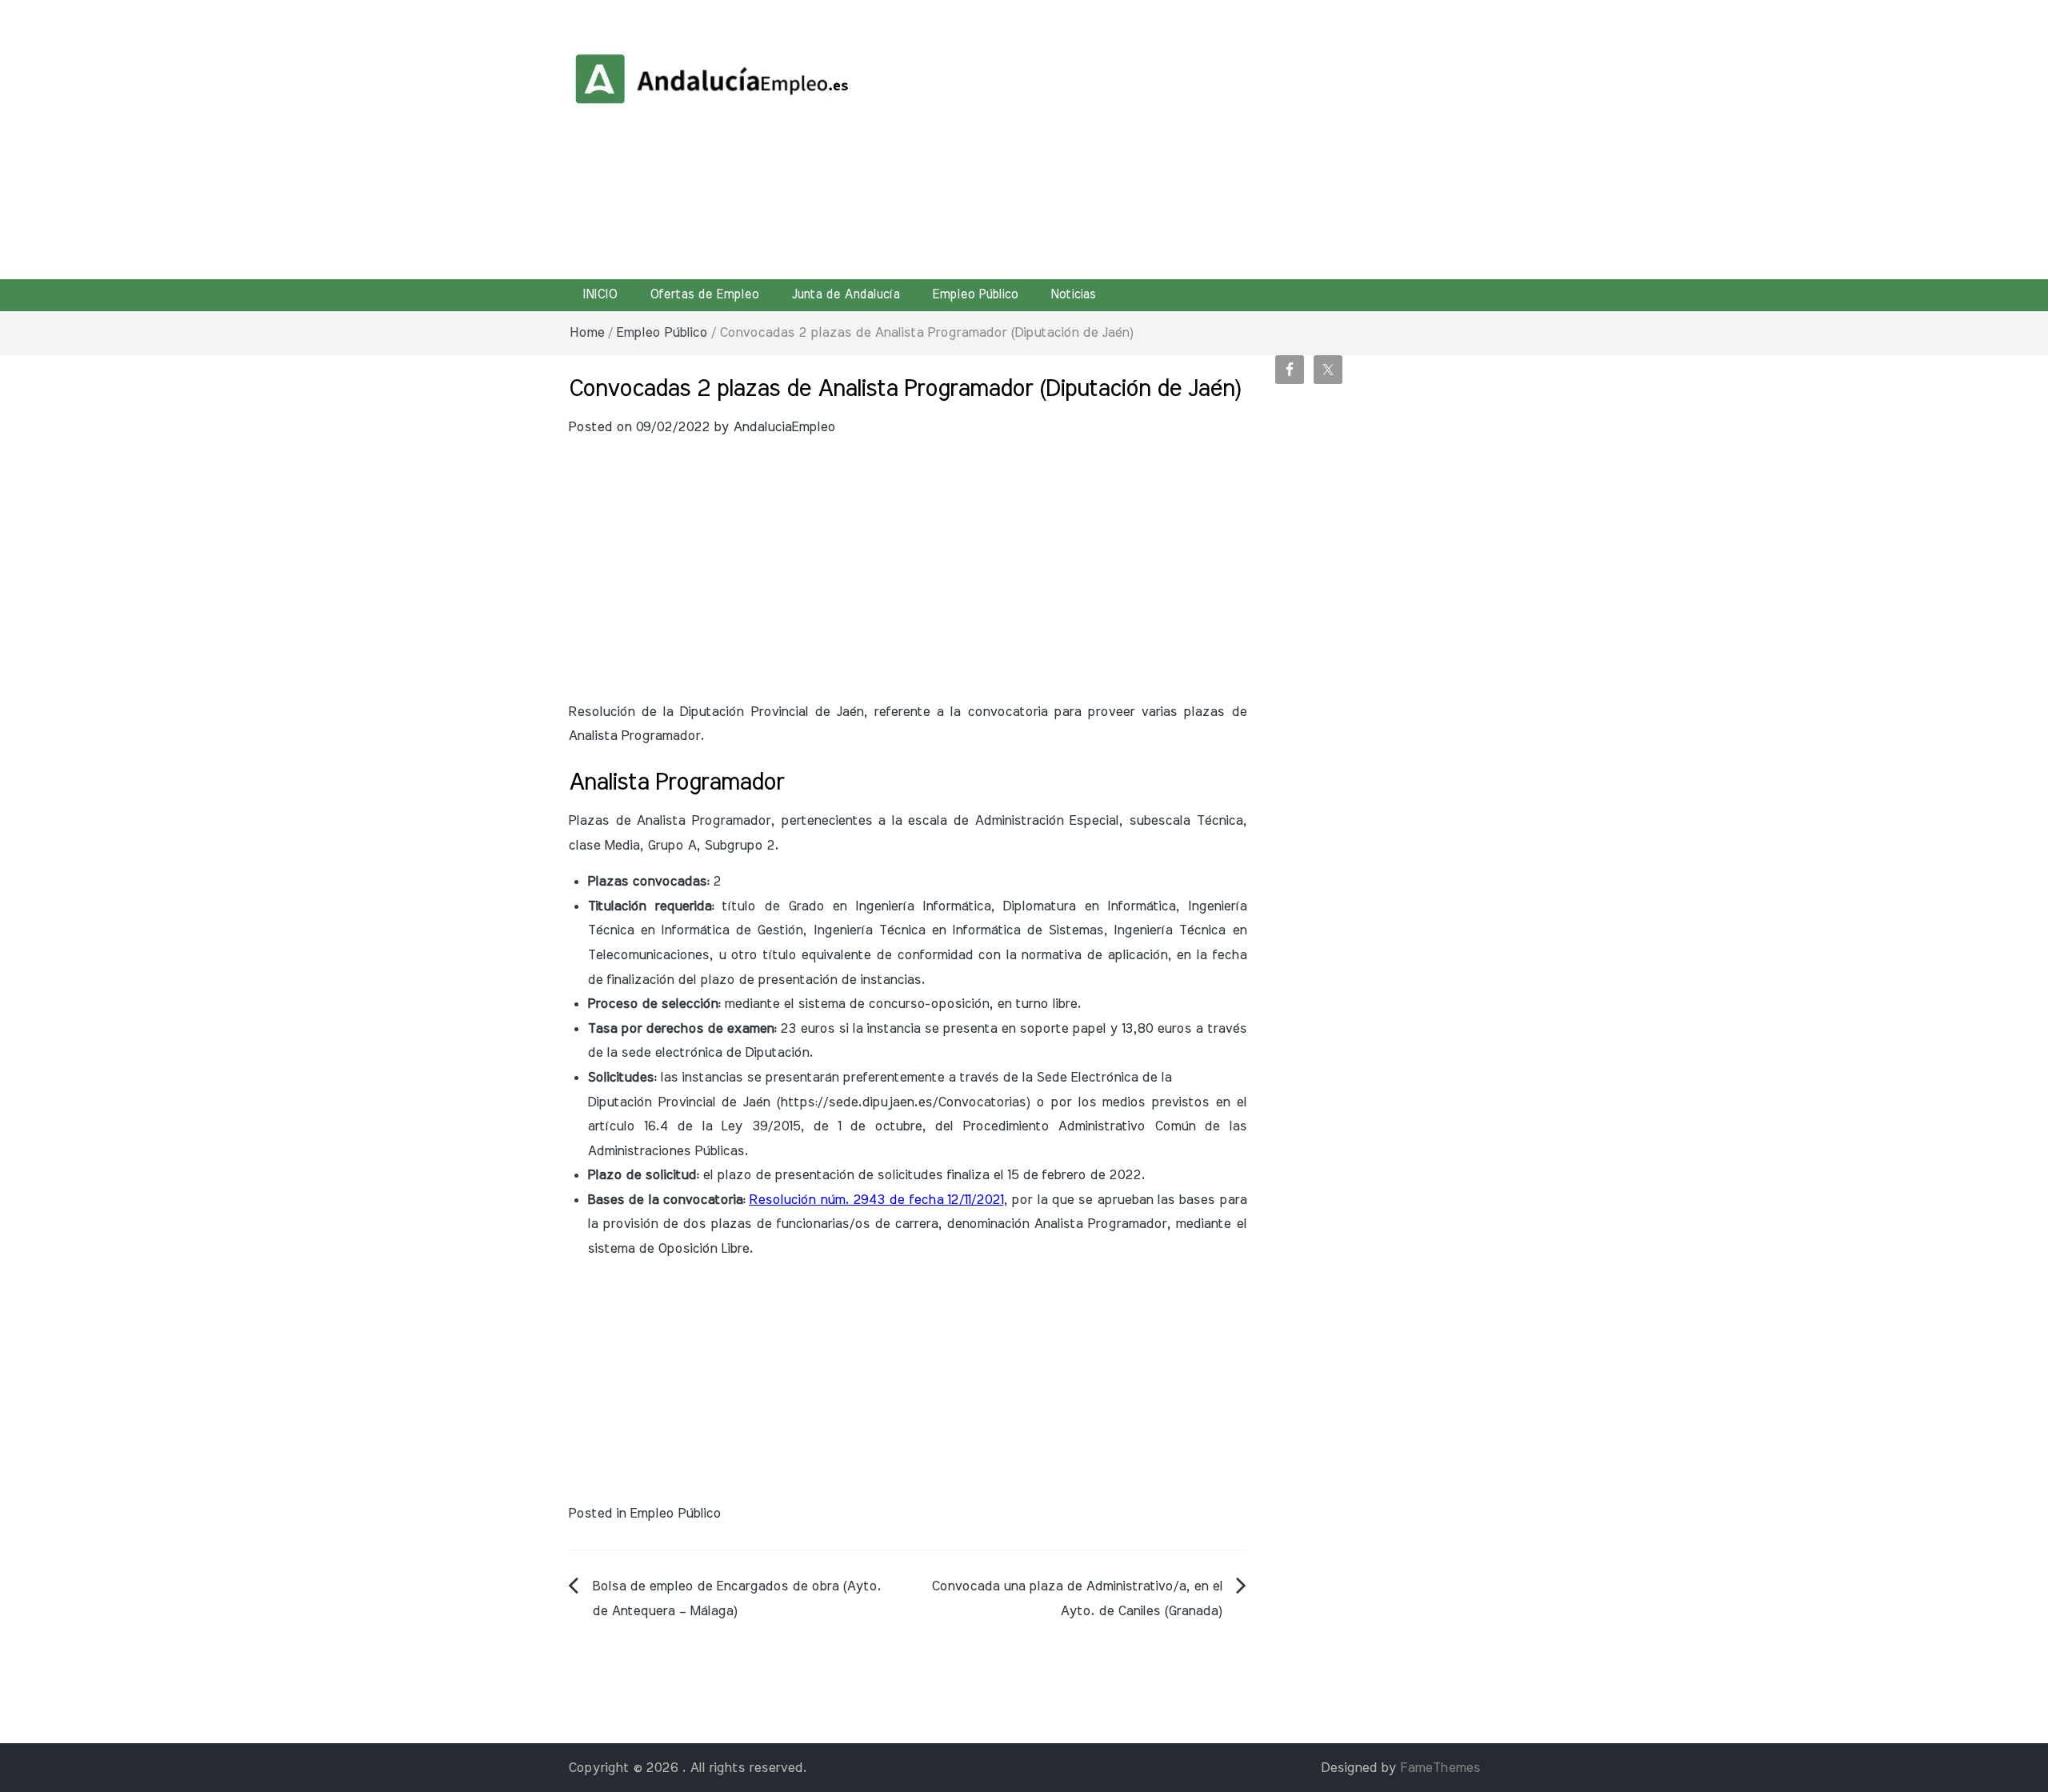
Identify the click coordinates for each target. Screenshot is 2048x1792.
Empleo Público (975, 294)
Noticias (1073, 294)
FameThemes (1440, 1768)
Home (587, 332)
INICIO (600, 294)
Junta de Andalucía (845, 294)
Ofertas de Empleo (704, 294)
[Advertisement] (1180, 136)
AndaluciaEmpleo (784, 427)
